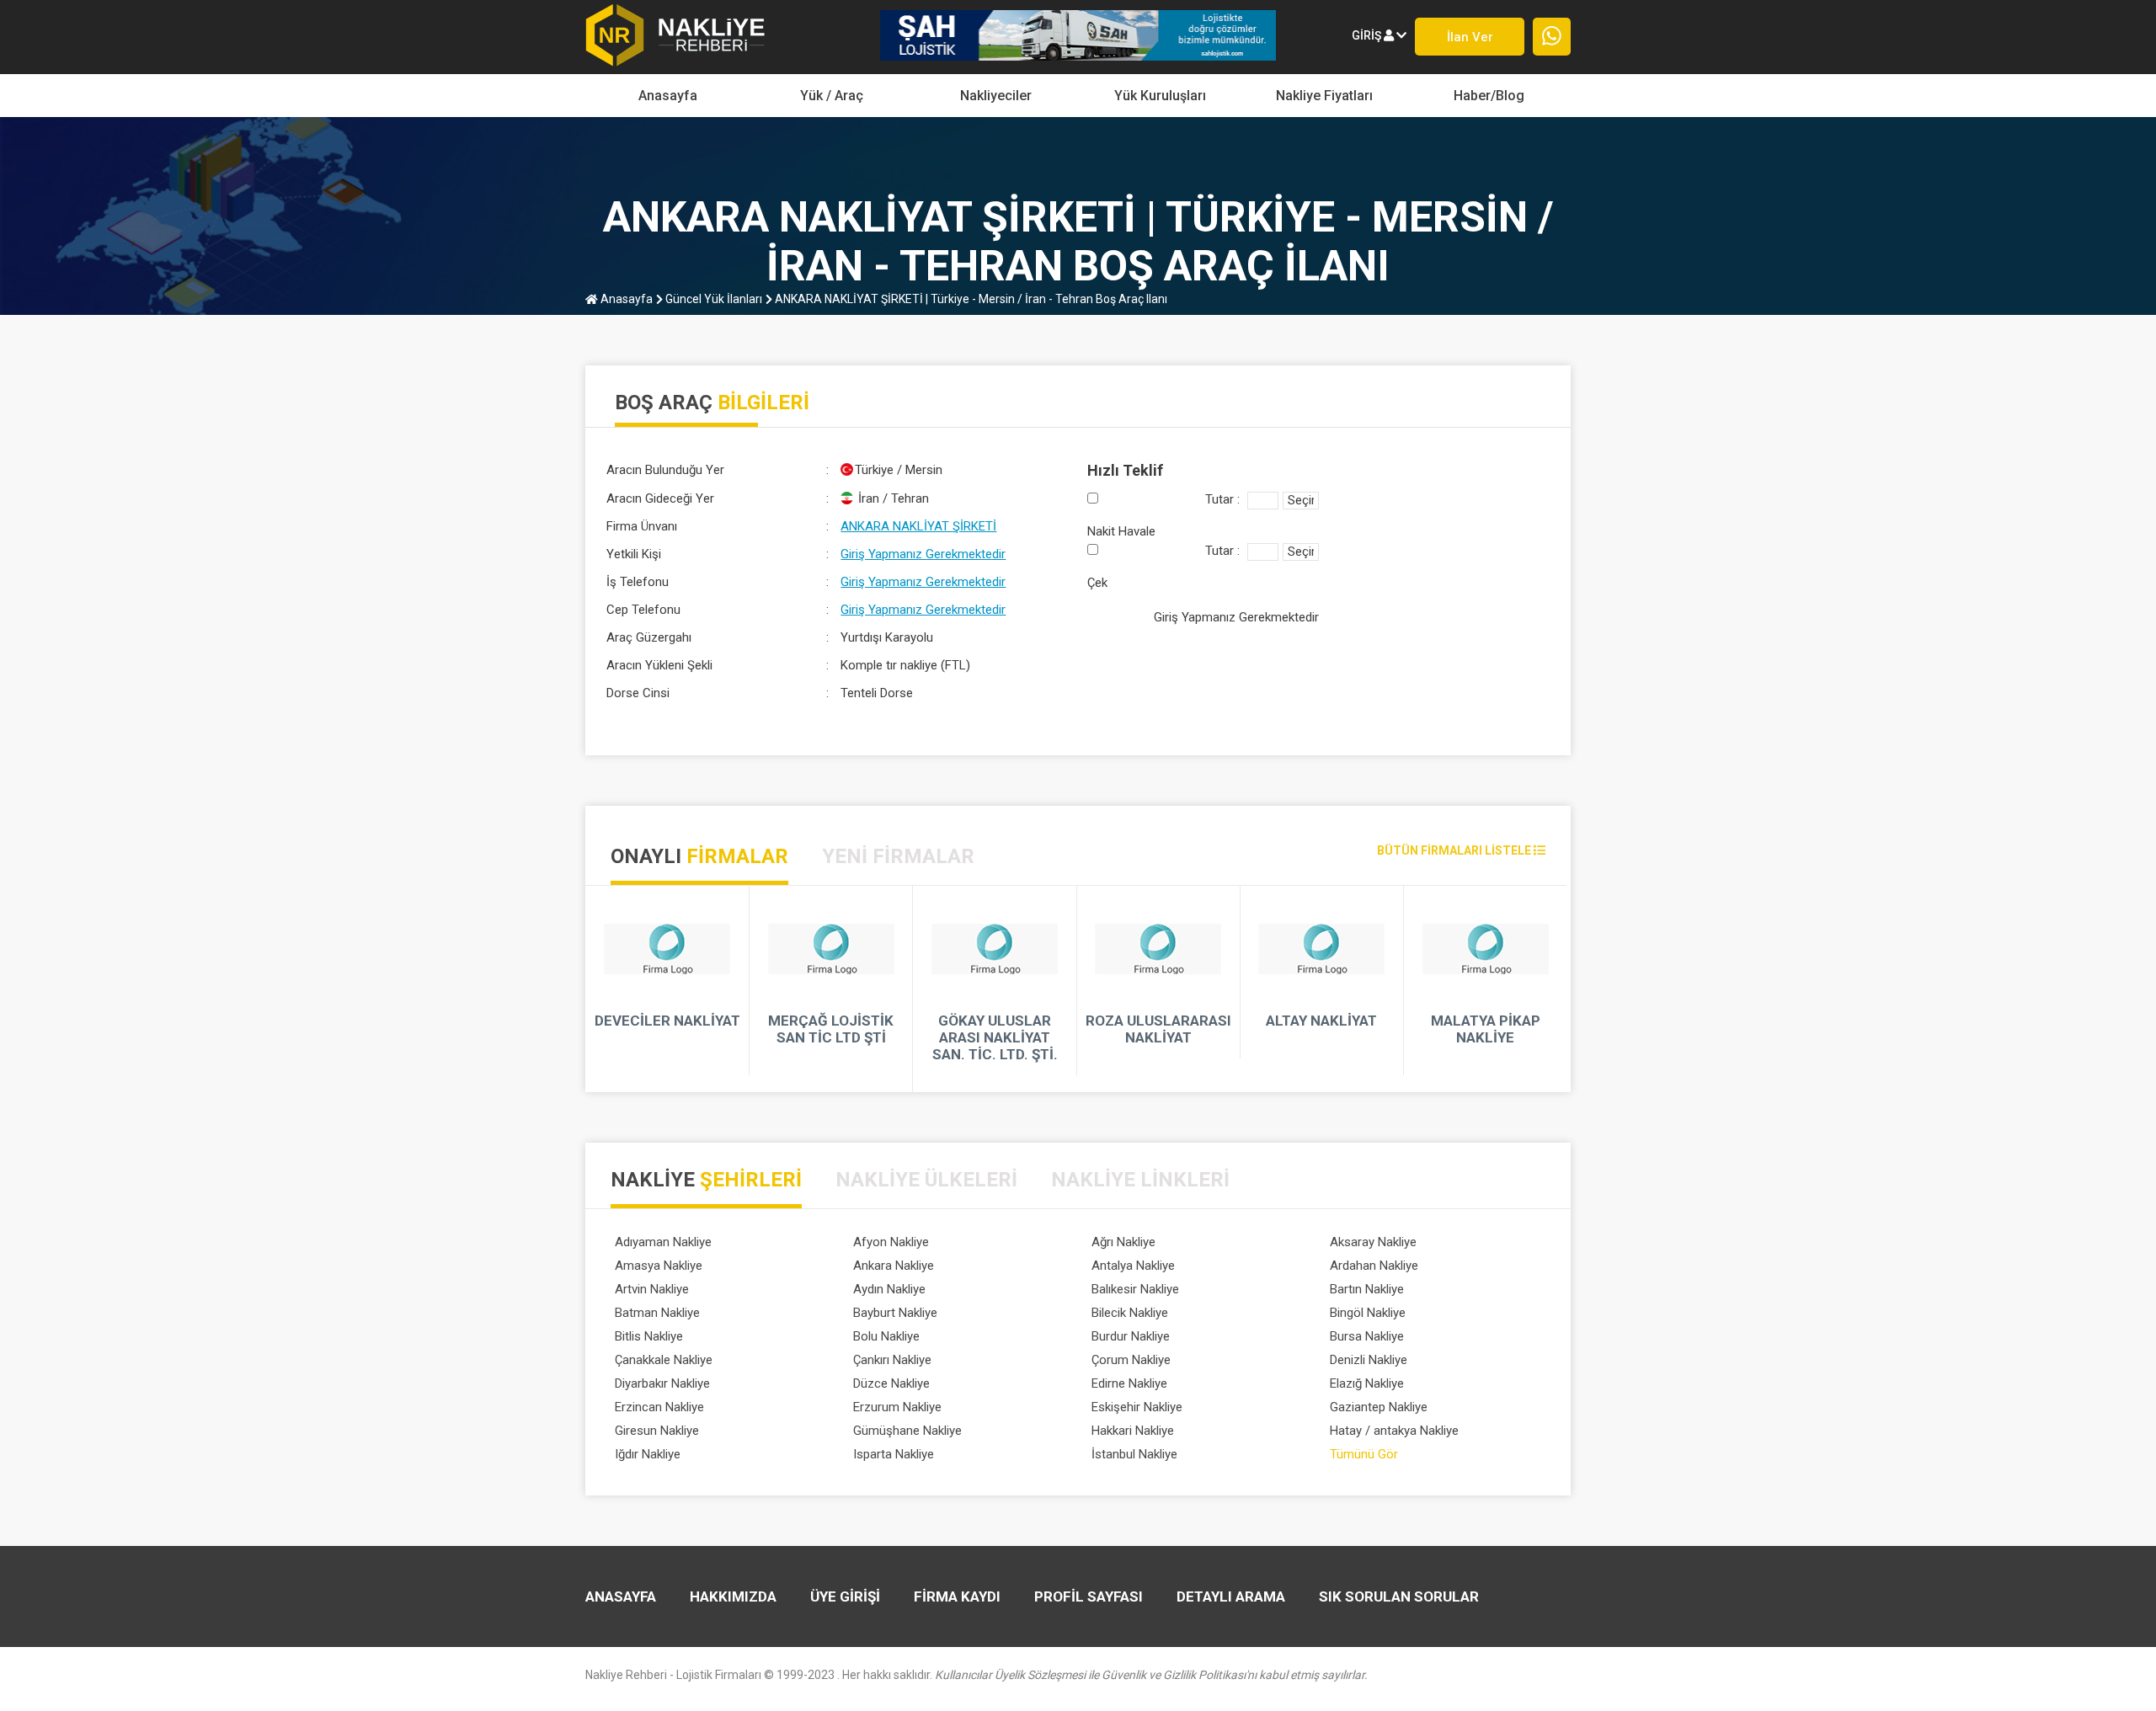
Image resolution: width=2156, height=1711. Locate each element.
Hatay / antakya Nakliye (1394, 1431)
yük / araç (832, 96)
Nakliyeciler (996, 96)
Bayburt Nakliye (895, 1313)
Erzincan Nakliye (659, 1407)
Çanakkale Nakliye (664, 1360)
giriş (1368, 35)
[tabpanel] (1078, 989)
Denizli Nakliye (1369, 1360)
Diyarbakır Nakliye (662, 1383)
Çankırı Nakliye (892, 1360)
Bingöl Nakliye (1368, 1313)
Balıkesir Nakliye (1135, 1289)
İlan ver (1470, 37)
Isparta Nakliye (894, 1454)
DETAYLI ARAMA (1231, 1596)
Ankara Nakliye (894, 1266)
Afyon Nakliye (891, 1242)
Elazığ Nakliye (1367, 1383)
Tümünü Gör (1364, 1454)
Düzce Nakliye (891, 1383)
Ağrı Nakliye (1123, 1242)
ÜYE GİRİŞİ (845, 1596)
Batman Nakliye (657, 1313)
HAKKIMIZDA (733, 1596)
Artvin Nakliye (652, 1289)
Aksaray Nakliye (1373, 1242)
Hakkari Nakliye (1133, 1431)
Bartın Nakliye (1367, 1289)
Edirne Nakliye (1129, 1383)
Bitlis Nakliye (649, 1336)
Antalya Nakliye (1133, 1266)
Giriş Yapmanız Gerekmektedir (923, 554)
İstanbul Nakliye (1134, 1454)
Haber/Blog (1489, 96)
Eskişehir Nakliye (1137, 1407)
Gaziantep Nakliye (1379, 1407)
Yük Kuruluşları (1160, 96)
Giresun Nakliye (657, 1431)
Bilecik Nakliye (1130, 1313)
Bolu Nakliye (886, 1336)
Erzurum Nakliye (897, 1407)
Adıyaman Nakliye (663, 1242)
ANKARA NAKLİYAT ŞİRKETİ (918, 526)
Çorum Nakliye (1131, 1360)
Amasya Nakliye (659, 1266)
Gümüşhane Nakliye (907, 1431)
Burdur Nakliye (1131, 1336)
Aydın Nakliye (889, 1289)
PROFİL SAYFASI (1089, 1596)
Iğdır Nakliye (648, 1454)
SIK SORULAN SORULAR (1399, 1596)
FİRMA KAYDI (957, 1596)
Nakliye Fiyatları (1324, 96)
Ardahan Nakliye (1374, 1266)
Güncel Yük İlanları (712, 299)
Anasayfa (668, 96)
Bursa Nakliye (1367, 1336)
